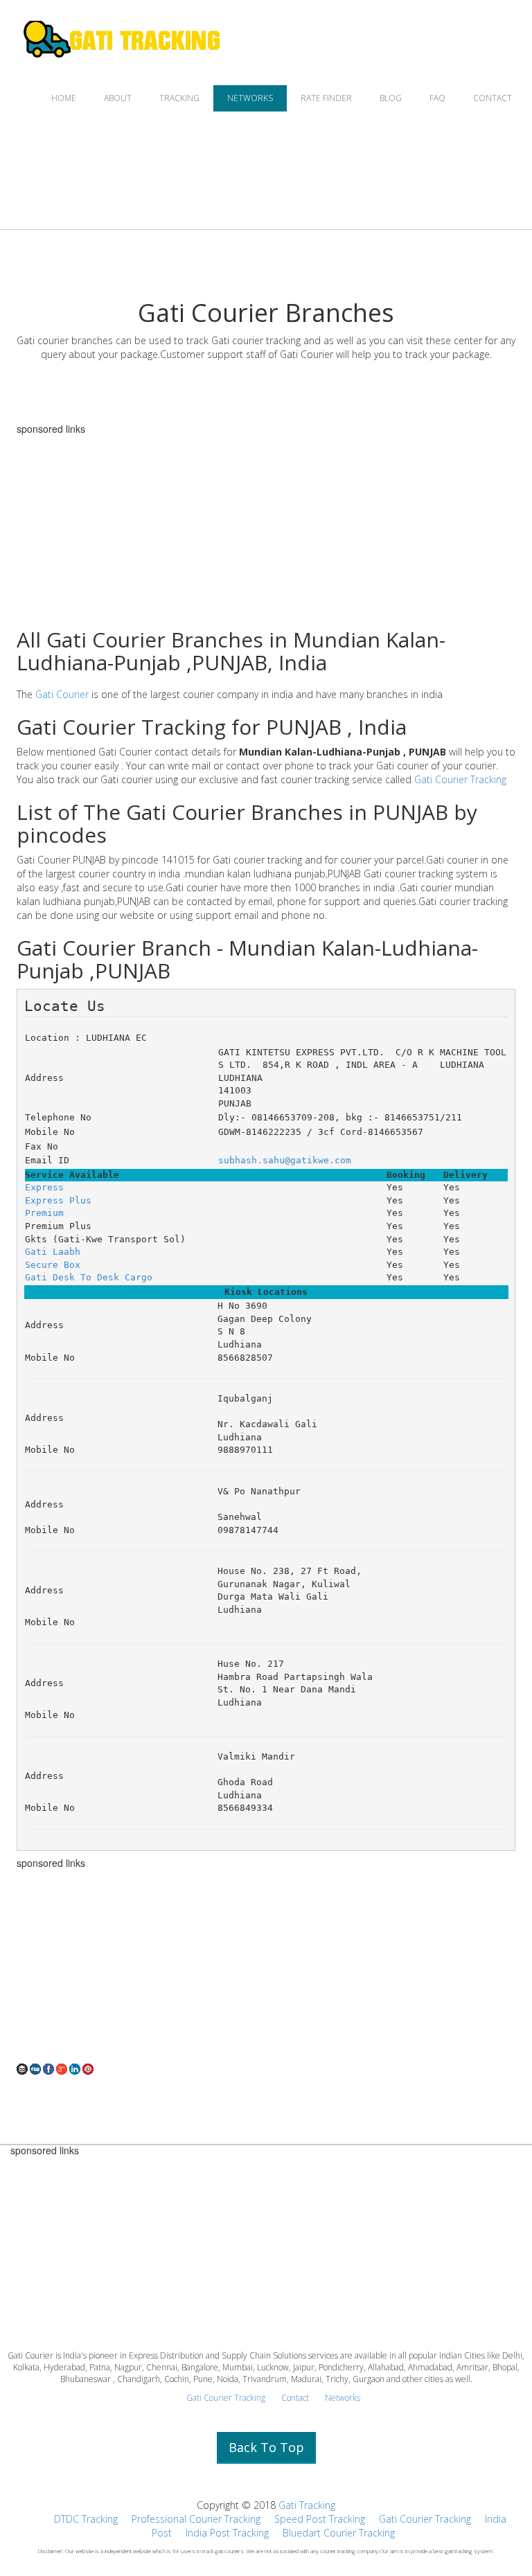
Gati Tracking (307, 2505)
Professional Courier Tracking (196, 2519)
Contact (295, 2398)
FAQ (437, 98)
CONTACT (493, 98)
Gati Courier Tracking (460, 779)
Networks (343, 2398)
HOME (64, 98)
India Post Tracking (227, 2533)
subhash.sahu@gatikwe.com (285, 1160)
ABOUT (118, 98)
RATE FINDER (326, 98)
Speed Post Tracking (320, 2519)
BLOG (391, 98)
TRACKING (179, 98)
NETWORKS (250, 98)
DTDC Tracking (86, 2519)
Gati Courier (62, 694)
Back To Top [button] (266, 2447)
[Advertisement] (266, 1965)
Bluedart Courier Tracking (339, 2533)
